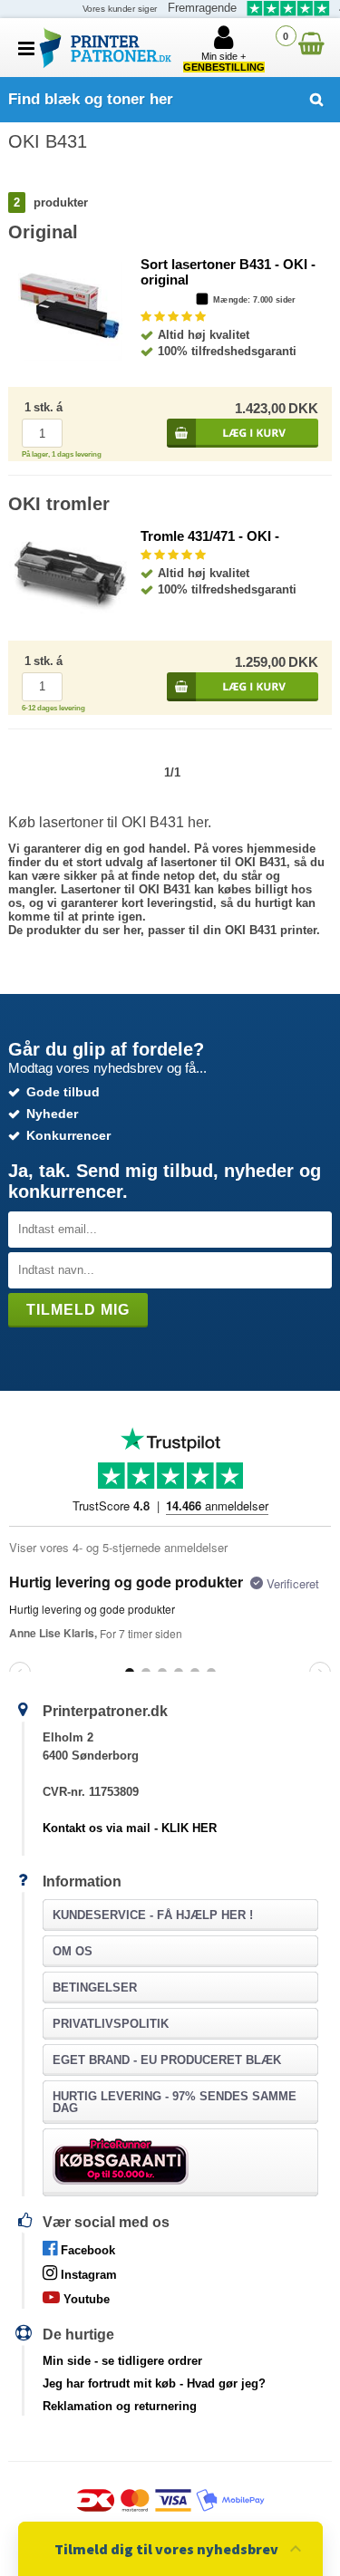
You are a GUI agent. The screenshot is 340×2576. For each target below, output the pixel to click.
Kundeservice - (153, 1915)
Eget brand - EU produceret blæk (167, 2060)
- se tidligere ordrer (122, 2361)
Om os (73, 1951)
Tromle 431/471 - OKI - (210, 536)
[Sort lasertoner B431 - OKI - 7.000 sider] (70, 357)
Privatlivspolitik (111, 2024)
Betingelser (95, 1987)
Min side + (224, 62)
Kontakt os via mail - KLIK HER (130, 1828)
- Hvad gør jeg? (154, 2383)
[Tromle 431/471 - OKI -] (69, 610)
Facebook (86, 2250)
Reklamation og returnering (120, 2406)
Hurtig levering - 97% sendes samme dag (175, 2102)
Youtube (85, 2299)
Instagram (87, 2275)
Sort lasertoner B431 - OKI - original (228, 272)
